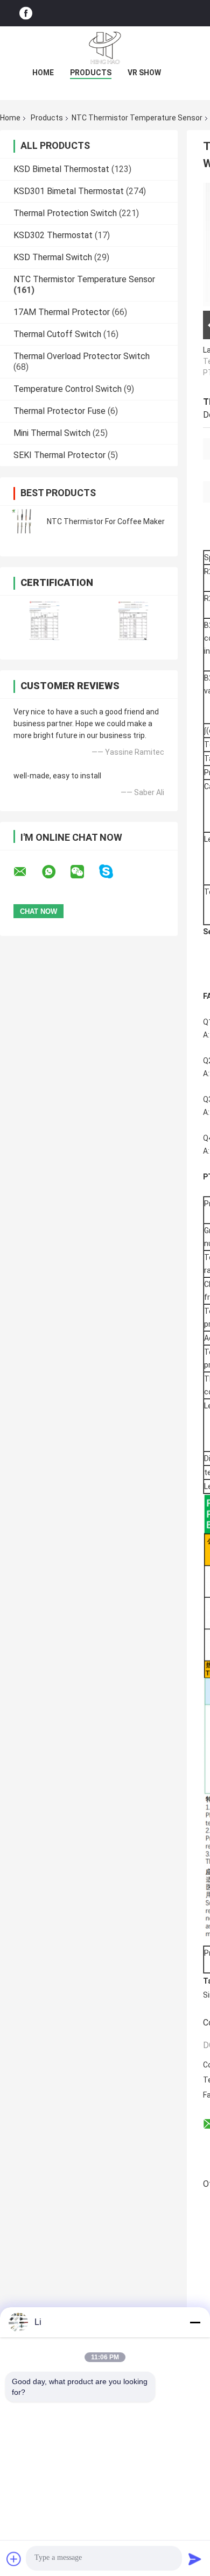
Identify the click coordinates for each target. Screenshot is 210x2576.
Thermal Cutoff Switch (57, 334)
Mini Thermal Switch (52, 433)
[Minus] (195, 2322)
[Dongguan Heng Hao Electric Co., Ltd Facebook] (26, 13)
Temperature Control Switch (68, 389)
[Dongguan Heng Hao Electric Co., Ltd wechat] (84, 872)
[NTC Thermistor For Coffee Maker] (24, 521)
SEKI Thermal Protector (59, 455)
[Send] (195, 2559)
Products (91, 73)
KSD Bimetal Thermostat (61, 169)
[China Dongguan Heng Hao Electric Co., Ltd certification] (44, 621)
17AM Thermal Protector (62, 312)
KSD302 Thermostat (53, 235)
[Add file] (14, 2559)
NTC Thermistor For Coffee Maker (106, 521)
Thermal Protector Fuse (59, 411)
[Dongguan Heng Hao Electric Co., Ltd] (105, 48)
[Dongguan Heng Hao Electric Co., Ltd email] (27, 872)
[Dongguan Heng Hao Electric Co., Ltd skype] (113, 872)
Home (43, 73)
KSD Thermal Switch (53, 257)
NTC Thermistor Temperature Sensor (137, 118)
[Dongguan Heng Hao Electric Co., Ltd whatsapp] (55, 872)
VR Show (144, 73)
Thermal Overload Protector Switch (82, 356)
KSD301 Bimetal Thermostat (69, 191)
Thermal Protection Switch (65, 213)
